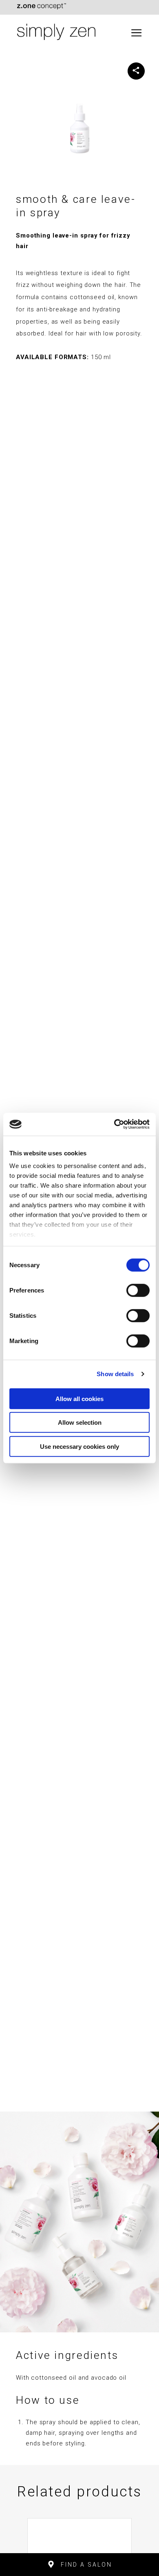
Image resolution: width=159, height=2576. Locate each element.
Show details (115, 1374)
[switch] (138, 1290)
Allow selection (80, 1422)
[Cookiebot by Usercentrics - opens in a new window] (114, 1124)
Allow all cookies (79, 1398)
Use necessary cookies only (79, 1446)
